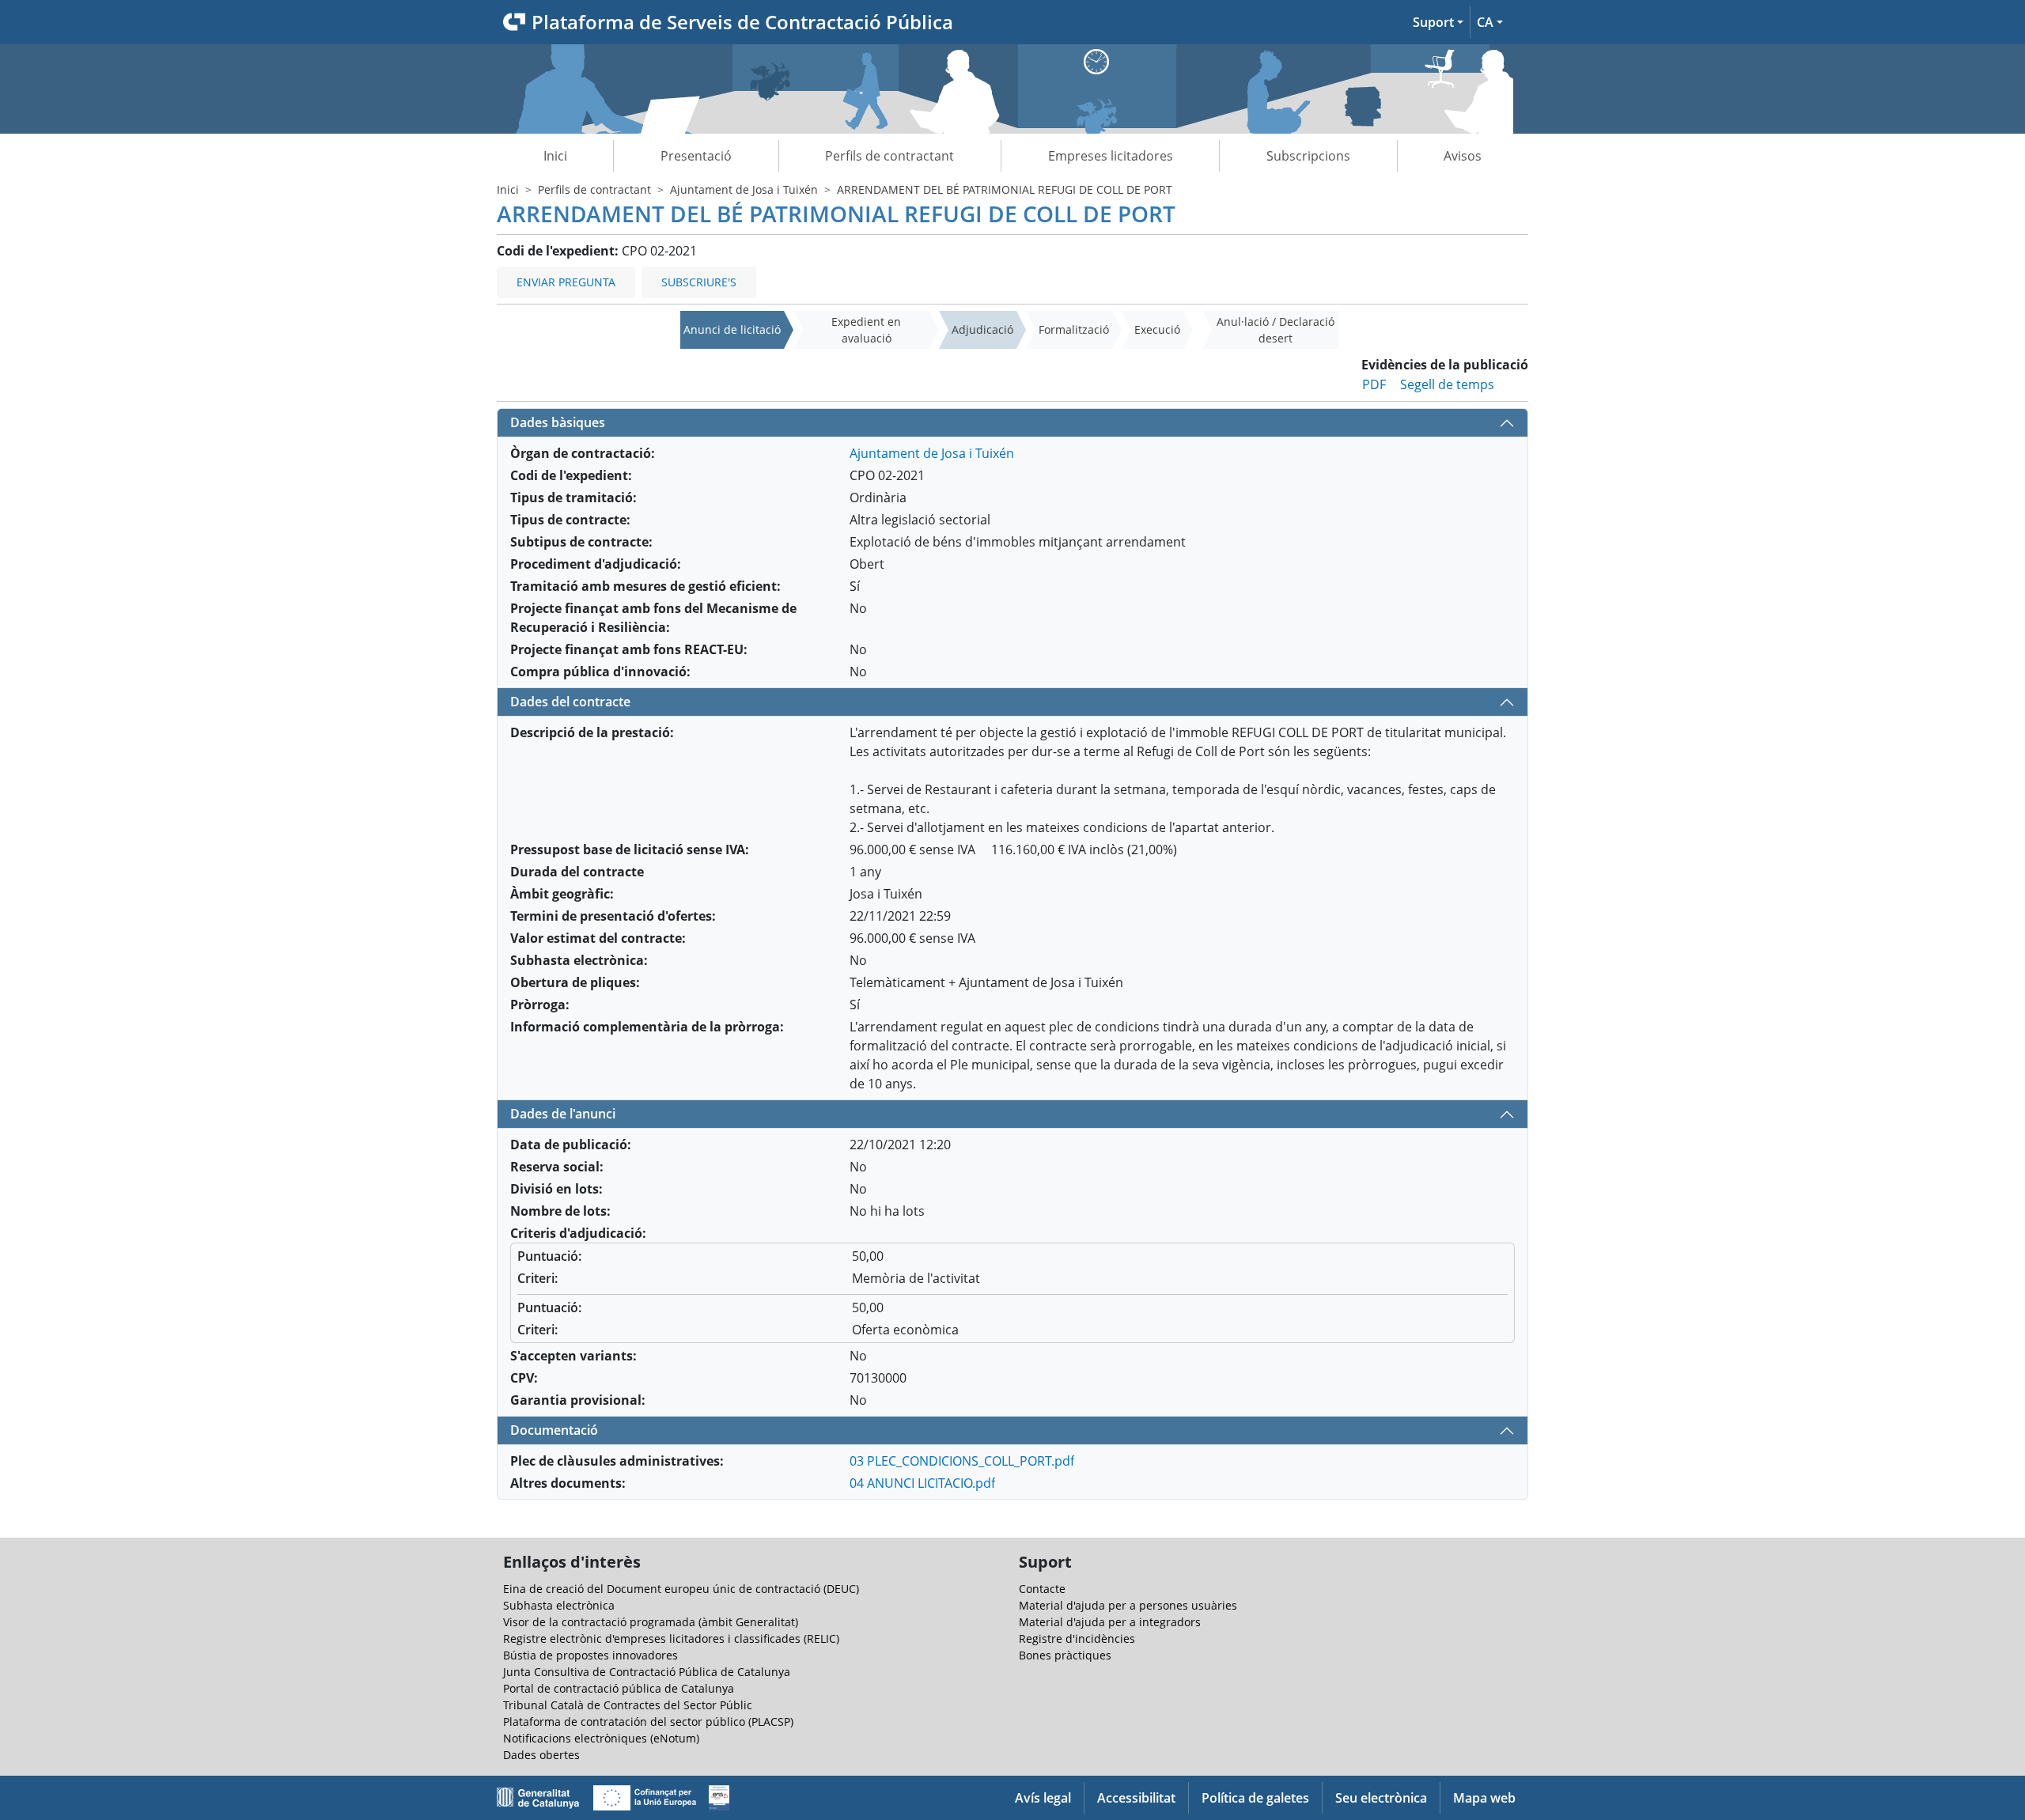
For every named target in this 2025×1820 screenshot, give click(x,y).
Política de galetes (1255, 1798)
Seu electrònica (1381, 1798)
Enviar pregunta (566, 282)
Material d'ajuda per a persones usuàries (1128, 1605)
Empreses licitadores (1111, 156)
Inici (555, 156)
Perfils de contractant (889, 156)
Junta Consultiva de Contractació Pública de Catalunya (647, 1672)
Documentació (554, 1430)
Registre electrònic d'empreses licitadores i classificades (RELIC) (671, 1638)
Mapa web (1484, 1798)
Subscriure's (699, 282)
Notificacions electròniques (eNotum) (601, 1738)
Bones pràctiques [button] (1065, 1655)
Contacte (1042, 1589)
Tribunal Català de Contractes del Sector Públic (628, 1705)
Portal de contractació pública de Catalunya (619, 1688)
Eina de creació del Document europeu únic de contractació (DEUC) (681, 1589)
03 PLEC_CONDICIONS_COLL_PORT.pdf (962, 1461)
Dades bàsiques (558, 422)
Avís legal (1043, 1798)
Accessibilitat (1136, 1798)
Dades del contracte (570, 702)
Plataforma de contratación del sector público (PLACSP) (648, 1722)
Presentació (696, 156)
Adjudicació (982, 329)
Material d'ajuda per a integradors (1110, 1622)
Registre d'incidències (1077, 1638)
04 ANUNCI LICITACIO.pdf (922, 1483)
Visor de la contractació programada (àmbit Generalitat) (651, 1622)
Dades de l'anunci (563, 1114)
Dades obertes (541, 1755)
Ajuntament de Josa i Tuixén (744, 189)
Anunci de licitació (732, 329)
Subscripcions (1308, 156)
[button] (1438, 22)
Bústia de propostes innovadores (590, 1655)
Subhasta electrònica (559, 1605)
